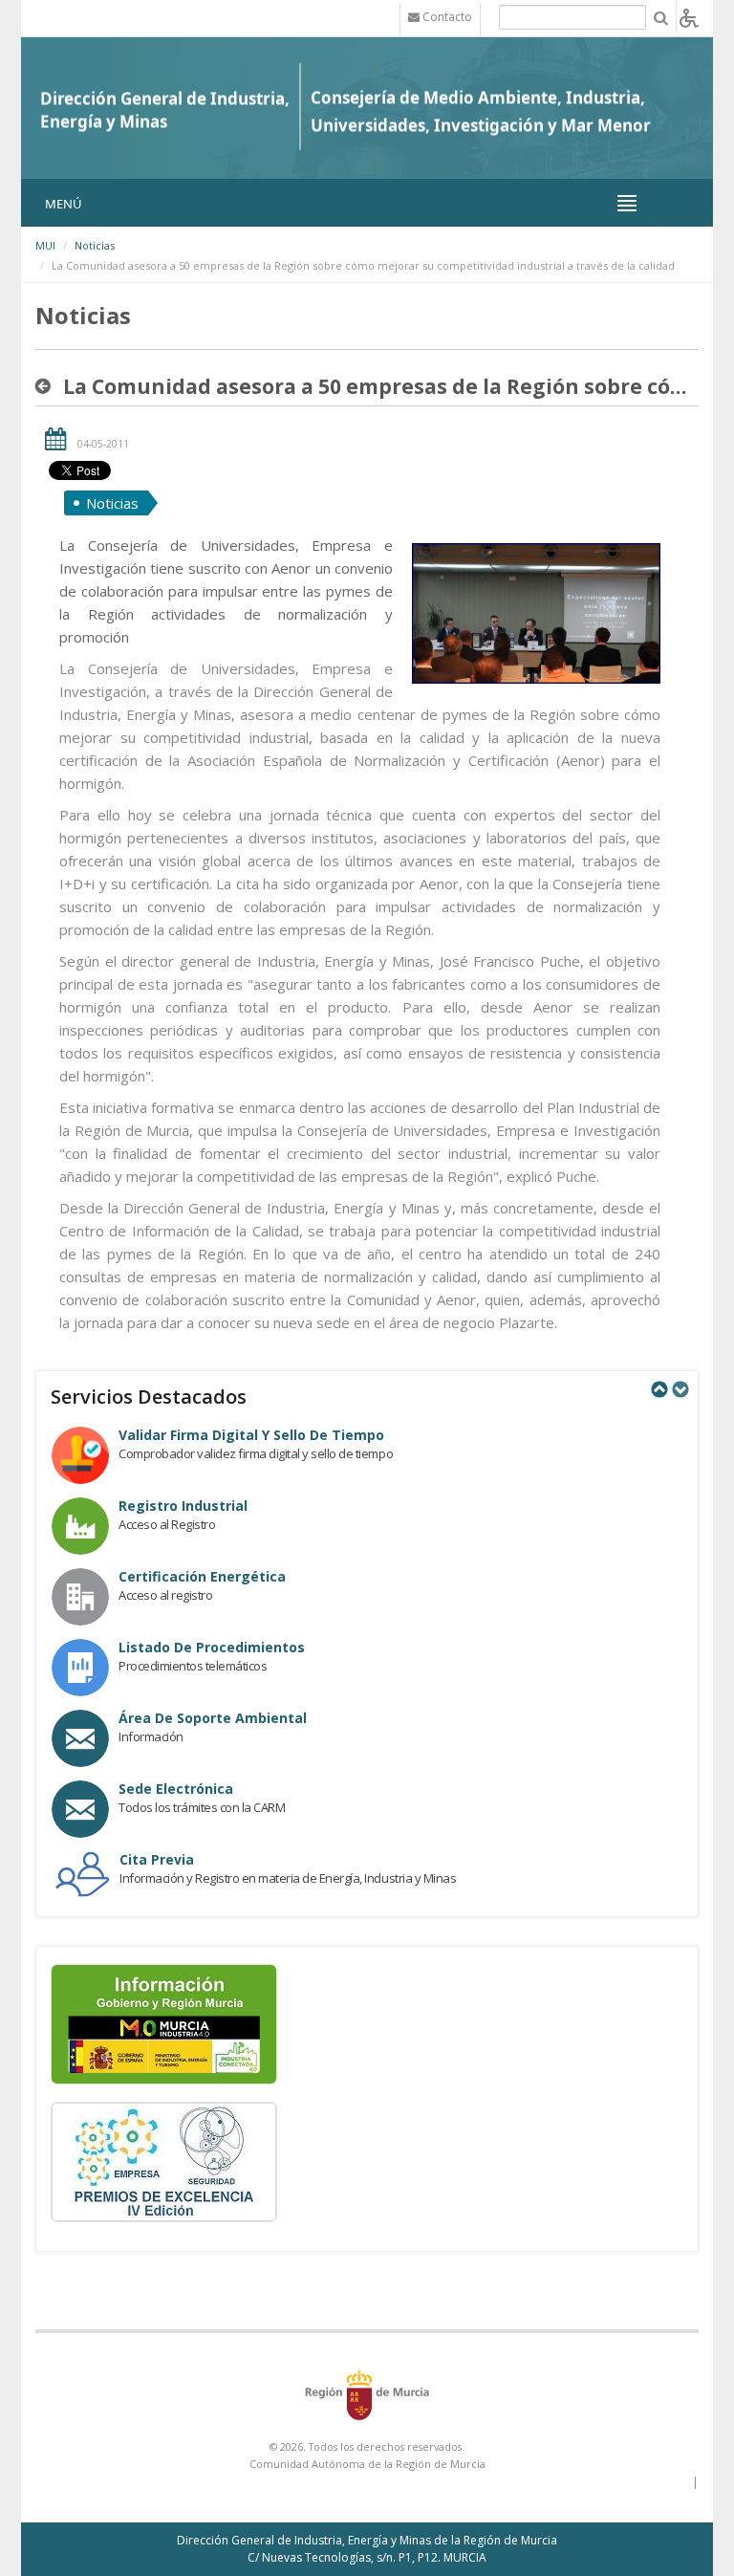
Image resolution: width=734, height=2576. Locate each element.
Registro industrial (183, 1506)
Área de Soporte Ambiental (213, 1718)
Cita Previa (157, 1859)
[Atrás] (47, 386)
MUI (45, 245)
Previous (658, 1389)
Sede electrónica (176, 1789)
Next (680, 1389)
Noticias (95, 245)
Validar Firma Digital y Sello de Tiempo (251, 1435)
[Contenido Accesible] (689, 17)
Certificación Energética (202, 1576)
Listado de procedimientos (212, 1647)
